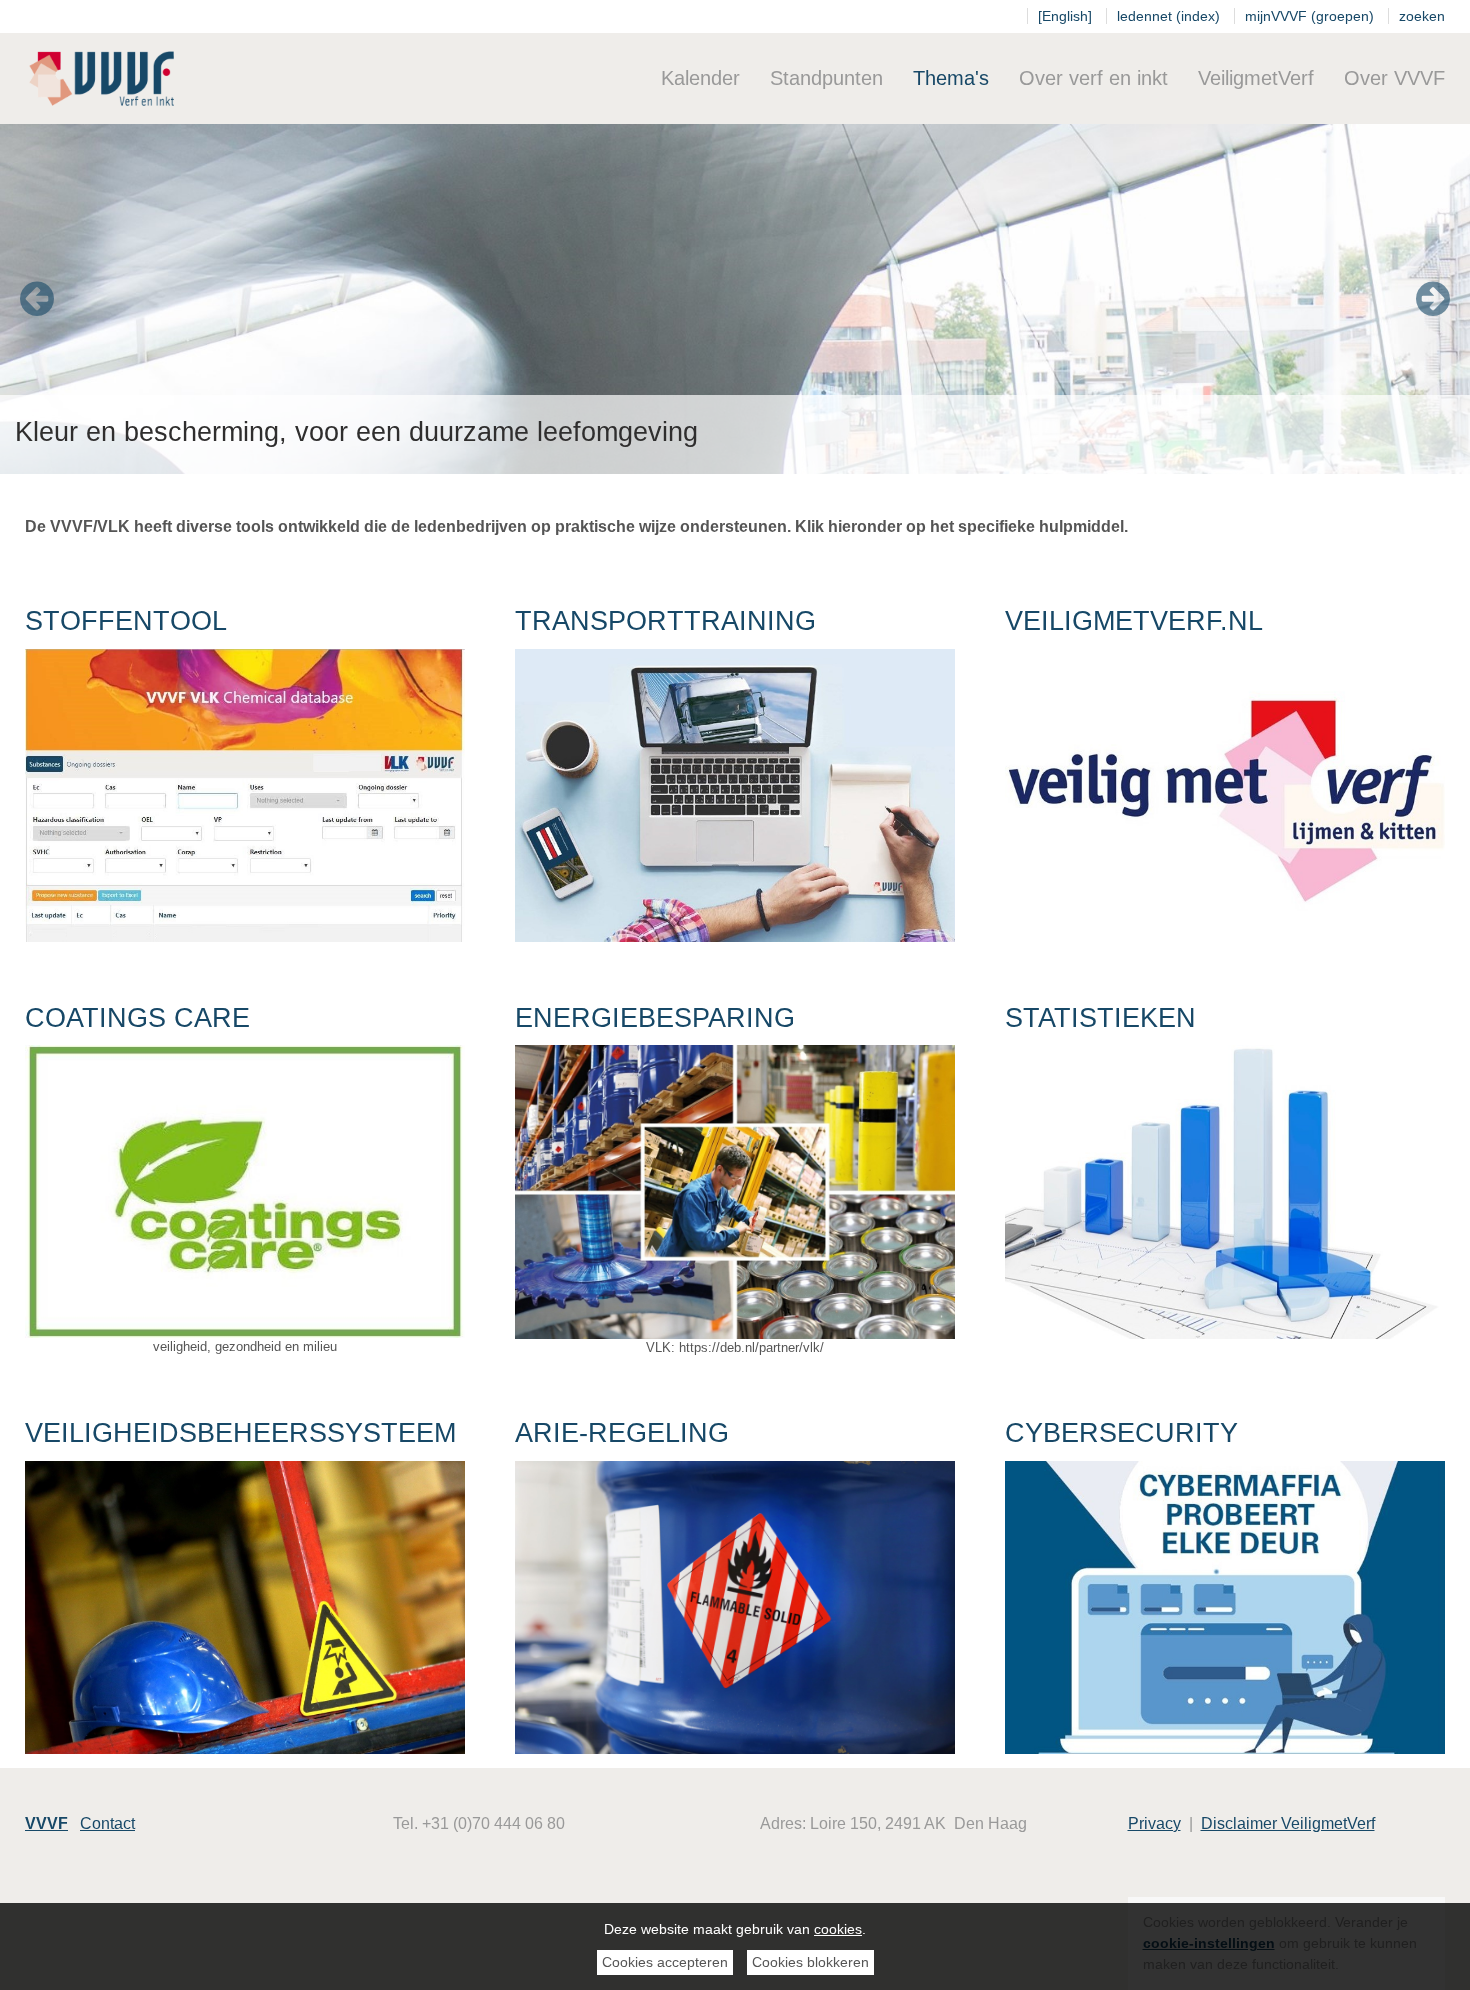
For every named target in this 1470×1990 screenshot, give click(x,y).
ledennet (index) (1168, 16)
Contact (107, 1823)
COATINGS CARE (137, 1018)
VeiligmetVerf (1256, 78)
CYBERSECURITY (1121, 1433)
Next (1433, 299)
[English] (1065, 16)
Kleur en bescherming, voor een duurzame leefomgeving (356, 432)
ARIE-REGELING (622, 1433)
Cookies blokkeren (810, 1962)
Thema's (951, 78)
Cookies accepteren (665, 1962)
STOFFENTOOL (126, 621)
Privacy (1154, 1823)
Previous (37, 299)
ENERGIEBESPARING (655, 1018)
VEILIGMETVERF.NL (1134, 621)
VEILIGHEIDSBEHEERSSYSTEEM (240, 1433)
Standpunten (826, 78)
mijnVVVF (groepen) (1309, 16)
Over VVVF (1394, 78)
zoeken (1422, 16)
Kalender (700, 78)
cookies (838, 1929)
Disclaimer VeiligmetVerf (1288, 1823)
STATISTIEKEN (1100, 1018)
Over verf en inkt (1093, 78)
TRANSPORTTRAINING (665, 621)
